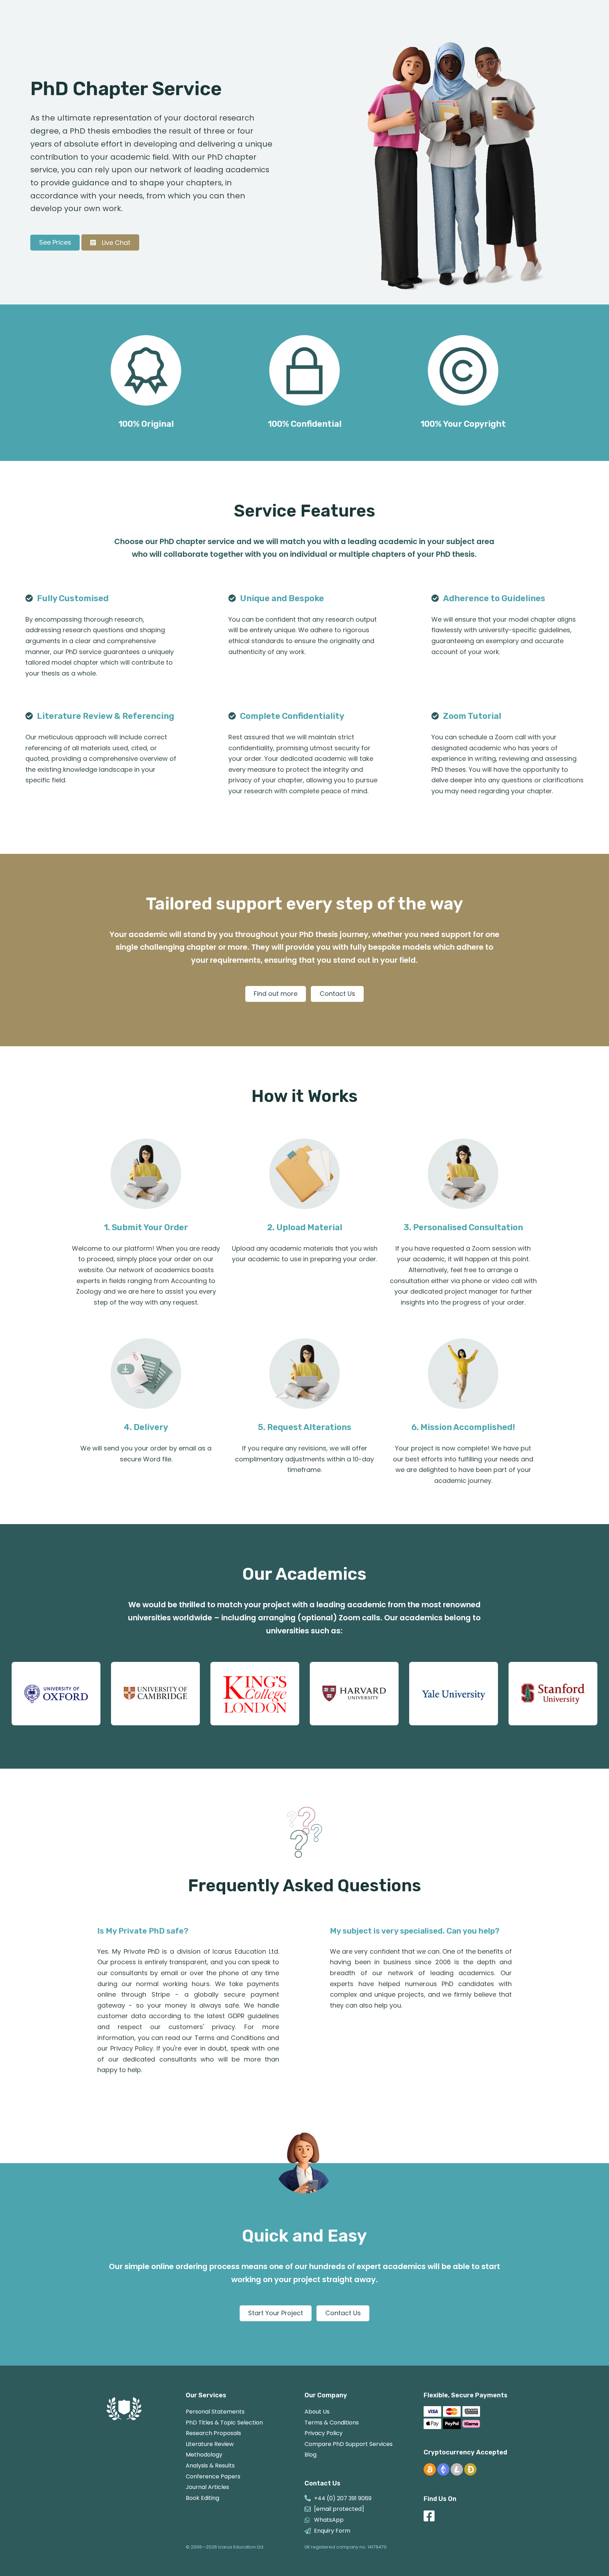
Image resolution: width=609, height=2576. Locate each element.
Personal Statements (215, 2412)
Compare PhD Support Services (349, 2444)
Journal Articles (207, 2487)
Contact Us (337, 994)
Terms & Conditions (332, 2423)
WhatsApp (329, 2520)
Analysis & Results (210, 2466)
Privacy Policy (324, 2433)
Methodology (204, 2455)
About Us (317, 2412)
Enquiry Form (332, 2531)
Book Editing (202, 2498)
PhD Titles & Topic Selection (224, 2423)
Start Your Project (276, 2313)
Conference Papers (213, 2476)
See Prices (55, 242)
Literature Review (210, 2444)
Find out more (276, 994)
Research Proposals (213, 2433)
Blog (310, 2455)
